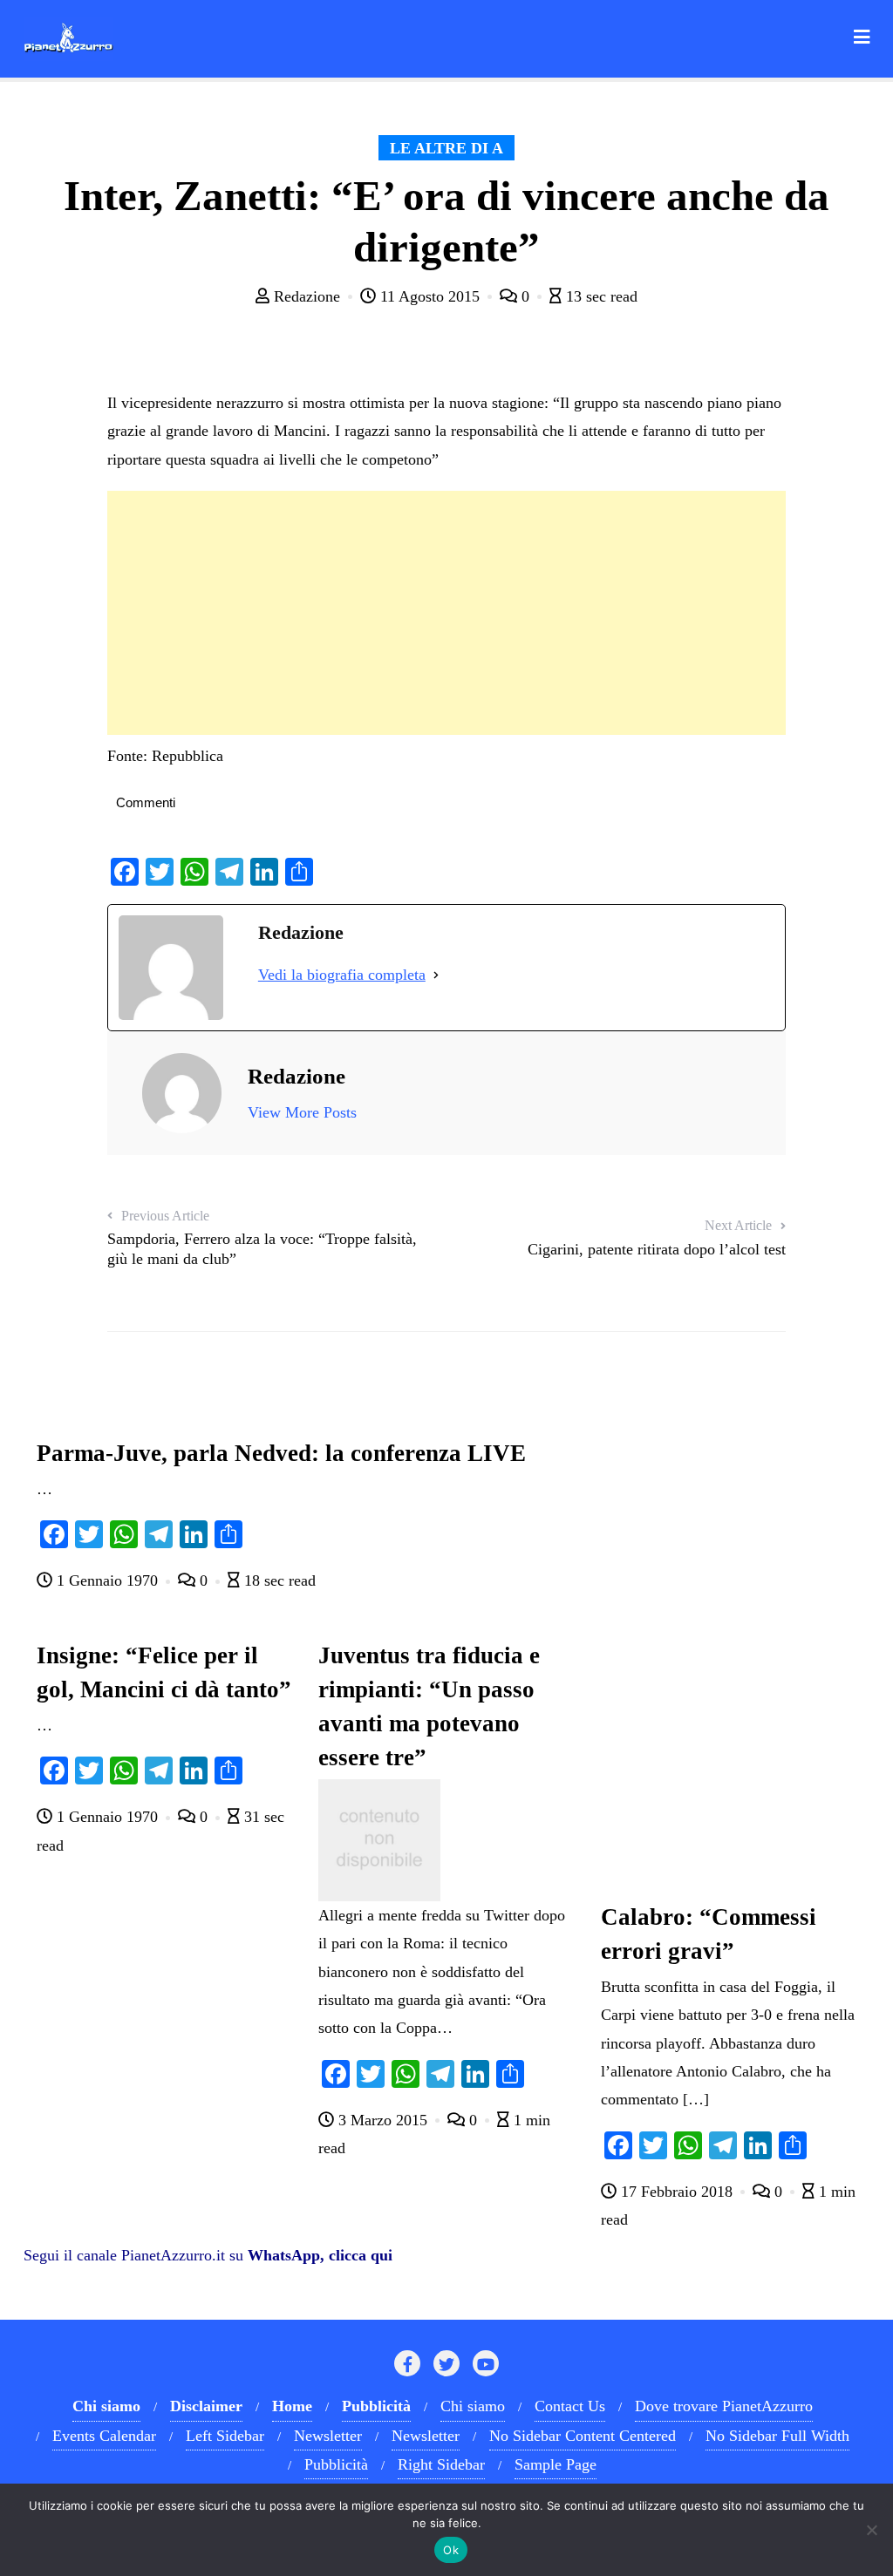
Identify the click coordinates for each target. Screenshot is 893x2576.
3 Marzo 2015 (383, 2120)
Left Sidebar (225, 2436)
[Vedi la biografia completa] (436, 975)
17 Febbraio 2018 (677, 2192)
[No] (871, 2530)
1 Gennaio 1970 (107, 1580)
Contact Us (570, 2406)
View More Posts (302, 1112)
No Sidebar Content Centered (583, 2436)
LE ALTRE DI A (446, 148)
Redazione (307, 296)
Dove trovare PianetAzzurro (724, 2406)
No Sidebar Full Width (777, 2436)
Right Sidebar (441, 2464)
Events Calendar (104, 2436)
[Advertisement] (446, 613)
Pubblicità (336, 2464)
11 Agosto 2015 (430, 296)
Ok (451, 2550)
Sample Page (556, 2464)
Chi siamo (473, 2406)
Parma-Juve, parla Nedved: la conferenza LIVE (281, 1453)
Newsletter (328, 2436)
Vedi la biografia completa (342, 975)
